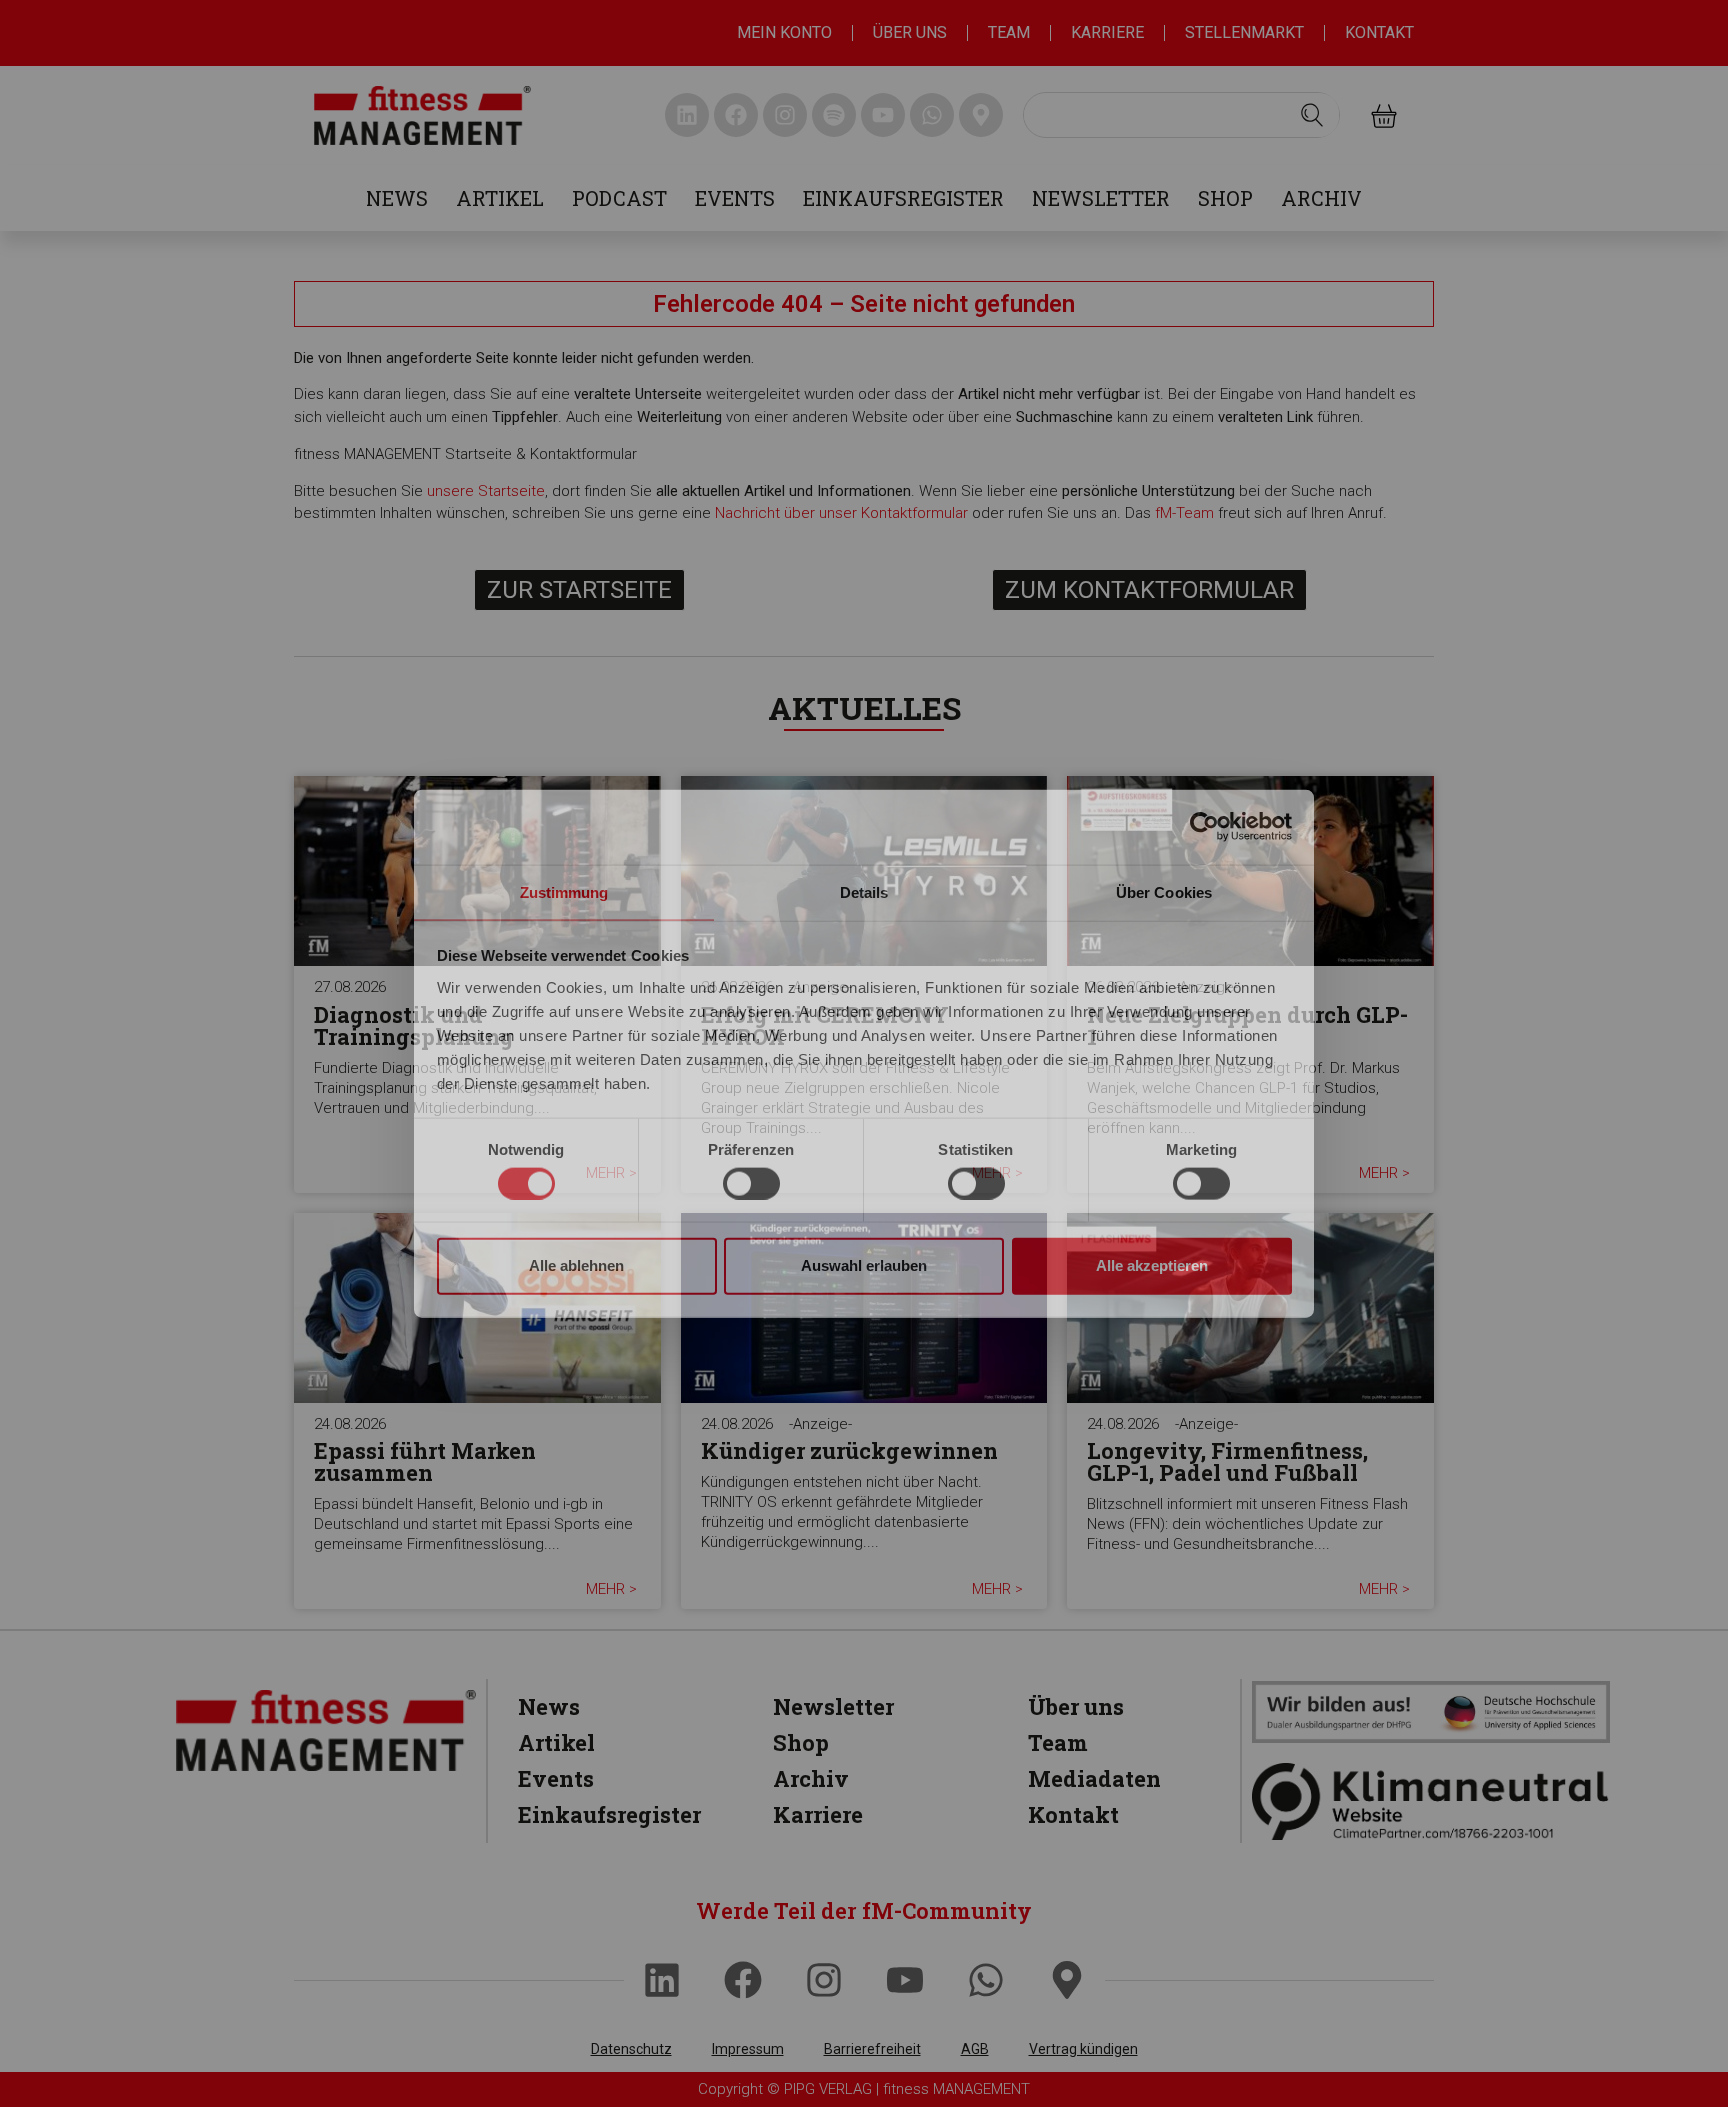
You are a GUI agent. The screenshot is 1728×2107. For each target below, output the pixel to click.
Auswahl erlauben (864, 1265)
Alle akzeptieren (1152, 1265)
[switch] (751, 1183)
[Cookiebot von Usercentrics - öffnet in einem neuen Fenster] (1204, 827)
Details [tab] (864, 891)
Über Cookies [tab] (1164, 891)
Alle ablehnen (576, 1265)
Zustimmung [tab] (564, 891)
